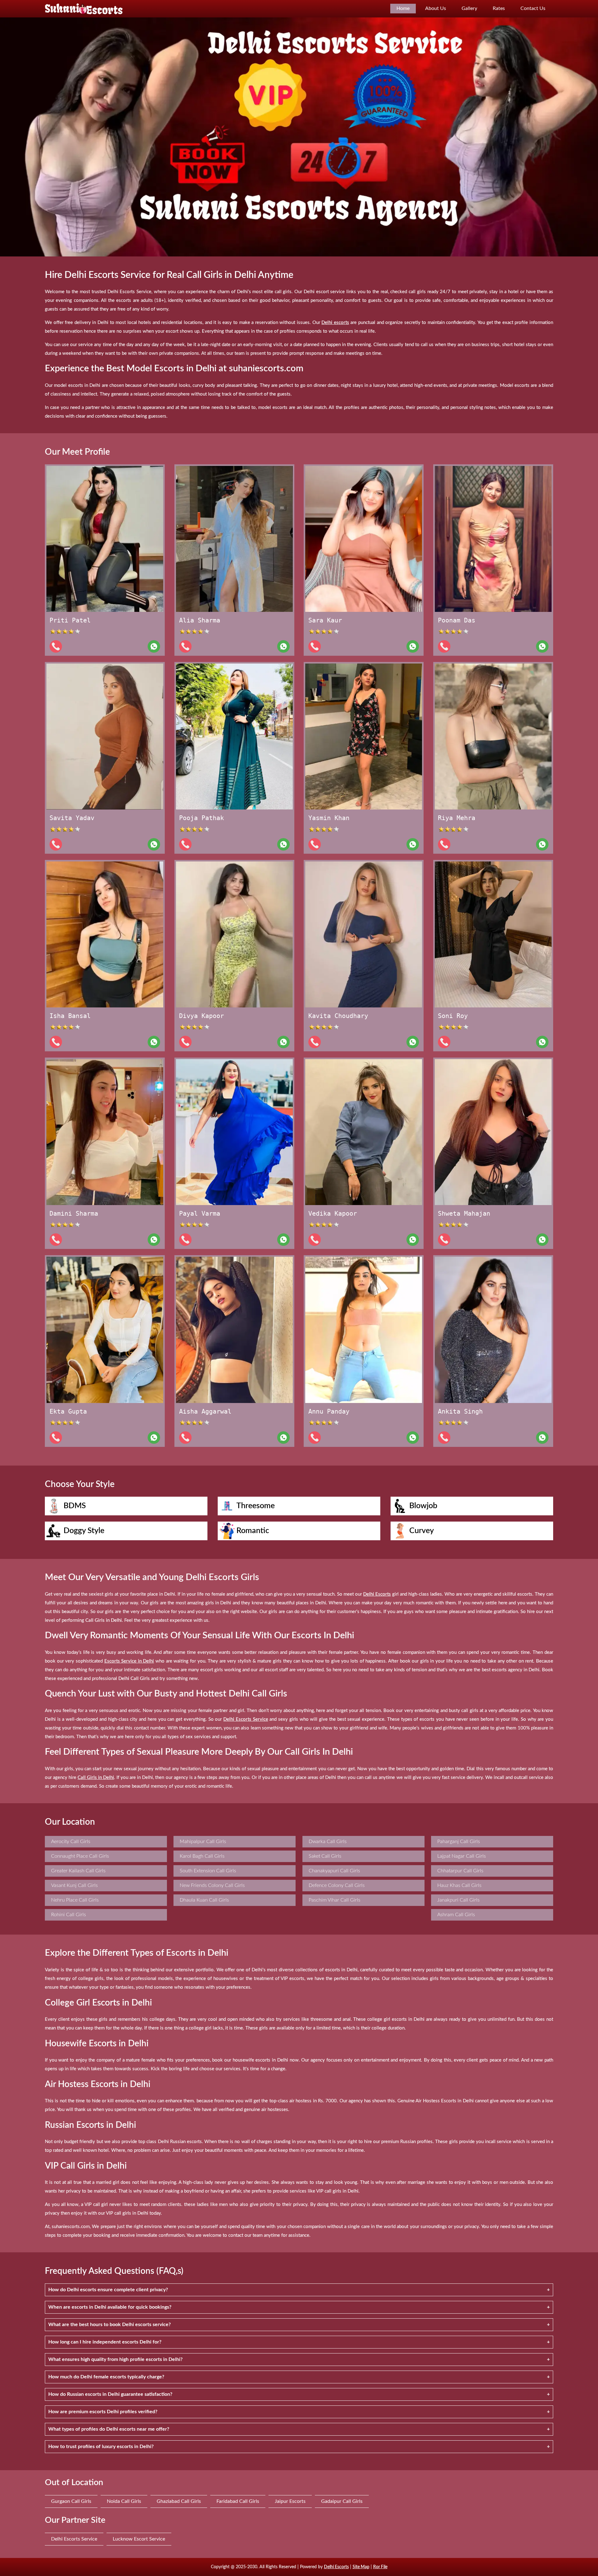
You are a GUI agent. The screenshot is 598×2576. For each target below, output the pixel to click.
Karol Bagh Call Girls (202, 1856)
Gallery (469, 8)
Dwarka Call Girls (328, 1842)
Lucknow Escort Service (139, 2539)
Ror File (380, 2567)
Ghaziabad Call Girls (179, 2501)
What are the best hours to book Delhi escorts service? (109, 2325)
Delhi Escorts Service (74, 2539)
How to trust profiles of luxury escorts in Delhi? (101, 2447)
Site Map (361, 2567)
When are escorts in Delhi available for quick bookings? (110, 2307)
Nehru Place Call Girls (75, 1900)
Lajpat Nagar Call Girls (462, 1856)
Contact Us (533, 8)
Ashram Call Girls (456, 1915)
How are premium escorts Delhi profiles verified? (103, 2412)
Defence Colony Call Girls (337, 1885)
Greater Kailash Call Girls (78, 1871)
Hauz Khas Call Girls (459, 1885)
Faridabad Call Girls (238, 2501)
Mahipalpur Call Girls (203, 1842)
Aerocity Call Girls (71, 1842)
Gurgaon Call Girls (71, 2501)
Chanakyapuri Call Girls (334, 1871)
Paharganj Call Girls (459, 1842)
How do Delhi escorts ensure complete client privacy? (108, 2290)
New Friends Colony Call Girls (212, 1885)
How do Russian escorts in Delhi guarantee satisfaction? (110, 2394)
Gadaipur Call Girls (342, 2501)
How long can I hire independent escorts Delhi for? (105, 2342)
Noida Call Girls (124, 2501)
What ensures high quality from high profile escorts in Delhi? (115, 2359)
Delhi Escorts (336, 2567)
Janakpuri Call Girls (458, 1900)
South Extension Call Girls (208, 1871)
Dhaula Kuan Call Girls (204, 1900)
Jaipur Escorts (290, 2501)
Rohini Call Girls (69, 1915)
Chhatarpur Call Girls (460, 1871)
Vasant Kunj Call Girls (74, 1885)
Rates (499, 8)
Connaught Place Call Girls (80, 1856)
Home (403, 8)
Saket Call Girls (325, 1856)
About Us (436, 8)
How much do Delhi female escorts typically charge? (106, 2377)
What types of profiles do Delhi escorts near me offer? (109, 2429)
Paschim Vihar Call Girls (335, 1900)
